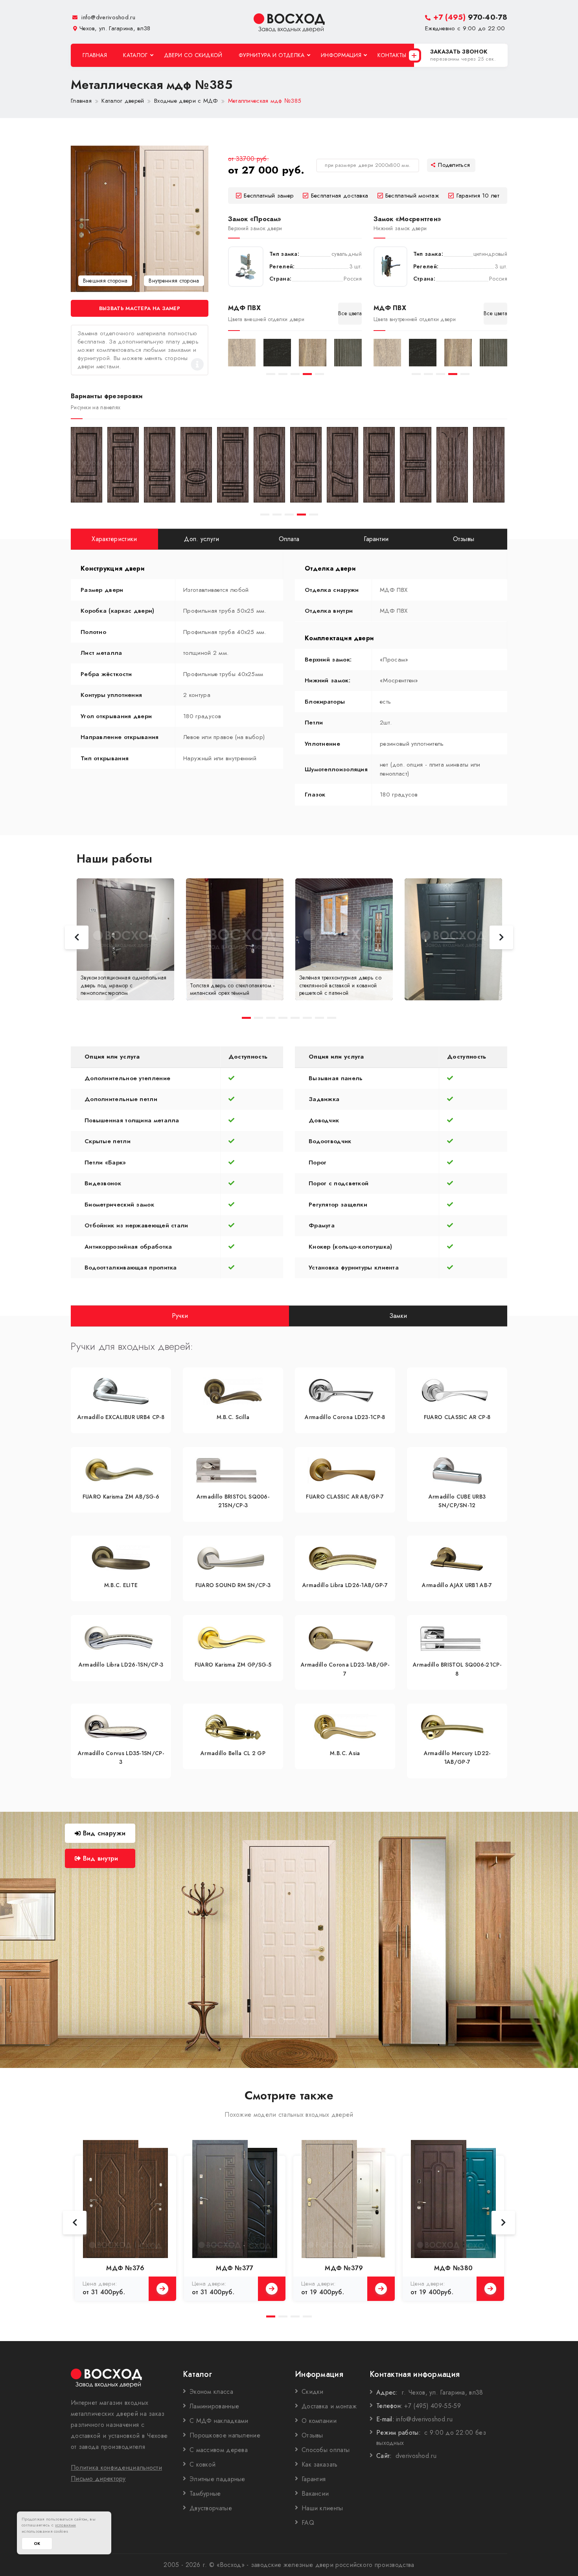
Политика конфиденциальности (116, 2468)
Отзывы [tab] (464, 539)
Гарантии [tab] (376, 539)
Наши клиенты (322, 2508)
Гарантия (314, 2479)
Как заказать (320, 2464)
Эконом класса (211, 2392)
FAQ (308, 2523)
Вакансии (315, 2494)
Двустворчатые (211, 2508)
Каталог (135, 55)
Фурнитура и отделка (272, 55)
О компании (319, 2421)
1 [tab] (271, 374)
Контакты (392, 55)
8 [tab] (332, 1018)
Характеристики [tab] (114, 539)
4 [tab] (307, 374)
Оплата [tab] (289, 539)
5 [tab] (319, 374)
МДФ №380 (453, 2268)
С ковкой (202, 2464)
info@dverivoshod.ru (107, 17)
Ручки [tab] (180, 1315)
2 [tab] (283, 374)
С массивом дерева (219, 2450)
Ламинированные (214, 2406)
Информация (341, 55)
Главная (95, 55)
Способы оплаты (326, 2450)
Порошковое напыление (225, 2435)
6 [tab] (307, 1018)
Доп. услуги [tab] (202, 539)
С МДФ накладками (219, 2421)
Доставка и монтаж (329, 2406)
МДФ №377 (235, 2268)
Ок (37, 2544)
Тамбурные (205, 2494)
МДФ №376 (125, 2268)
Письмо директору (98, 2479)
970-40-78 (470, 17)
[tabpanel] (242, 353)
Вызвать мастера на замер (140, 308)
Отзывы (312, 2435)
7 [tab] (319, 1018)
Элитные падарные (217, 2479)
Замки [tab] (398, 1315)
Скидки (313, 2392)
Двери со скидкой (193, 55)
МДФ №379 (344, 2268)
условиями (66, 2525)
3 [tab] (295, 374)
